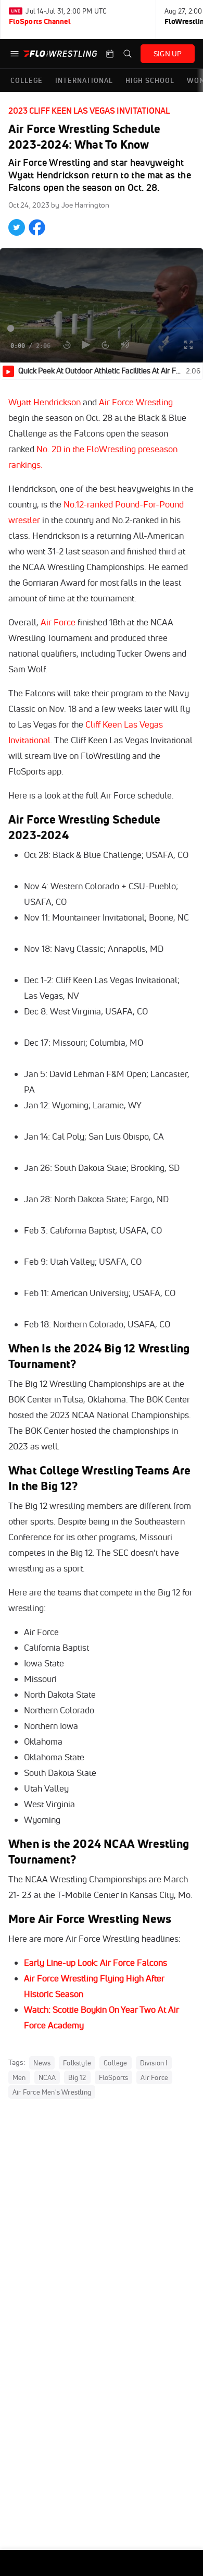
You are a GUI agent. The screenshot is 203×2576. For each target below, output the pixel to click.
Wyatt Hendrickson (45, 402)
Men (19, 2077)
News (42, 2063)
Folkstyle (77, 2063)
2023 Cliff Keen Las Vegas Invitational (89, 111)
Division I (154, 2063)
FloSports (114, 2077)
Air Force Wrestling (136, 402)
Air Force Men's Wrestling (52, 2092)
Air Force (59, 622)
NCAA (47, 2077)
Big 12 (77, 2077)
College (115, 2063)
